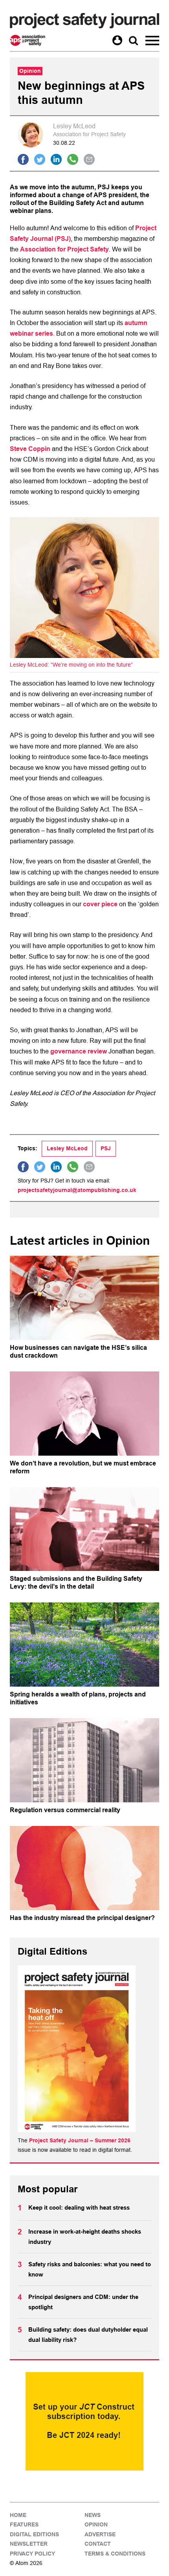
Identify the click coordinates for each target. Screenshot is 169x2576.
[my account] (117, 40)
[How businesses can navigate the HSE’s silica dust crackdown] (84, 1298)
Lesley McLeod (67, 1148)
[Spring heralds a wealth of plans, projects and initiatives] (84, 1645)
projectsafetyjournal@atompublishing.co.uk (77, 1190)
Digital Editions (34, 2534)
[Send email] (89, 159)
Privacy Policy (32, 2554)
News (93, 2515)
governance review (79, 1051)
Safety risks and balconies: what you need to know (90, 2269)
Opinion (96, 2525)
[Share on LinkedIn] (56, 159)
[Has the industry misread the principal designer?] (84, 1868)
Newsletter (29, 2544)
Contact (98, 2544)
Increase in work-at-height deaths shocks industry (85, 2237)
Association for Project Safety (64, 249)
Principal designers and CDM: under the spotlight (83, 2302)
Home (18, 2515)
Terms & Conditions (115, 2554)
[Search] (133, 40)
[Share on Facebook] (23, 159)
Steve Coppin (30, 449)
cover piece (100, 904)
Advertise (100, 2534)
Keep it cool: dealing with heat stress (79, 2208)
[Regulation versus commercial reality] (84, 1760)
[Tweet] (40, 159)
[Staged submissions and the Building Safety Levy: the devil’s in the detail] (84, 1529)
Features (24, 2525)
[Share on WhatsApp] (73, 159)
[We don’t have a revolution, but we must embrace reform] (84, 1414)
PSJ (106, 1148)
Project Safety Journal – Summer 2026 (80, 2140)
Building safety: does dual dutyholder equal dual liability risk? (88, 2335)
